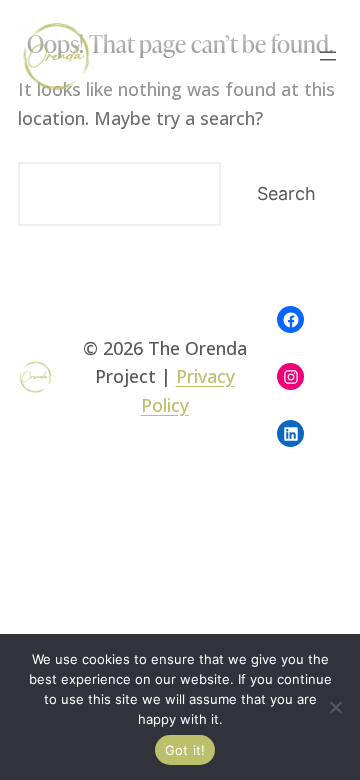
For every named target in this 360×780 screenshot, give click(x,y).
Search (286, 193)
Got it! (185, 750)
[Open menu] (328, 56)
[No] (335, 707)
